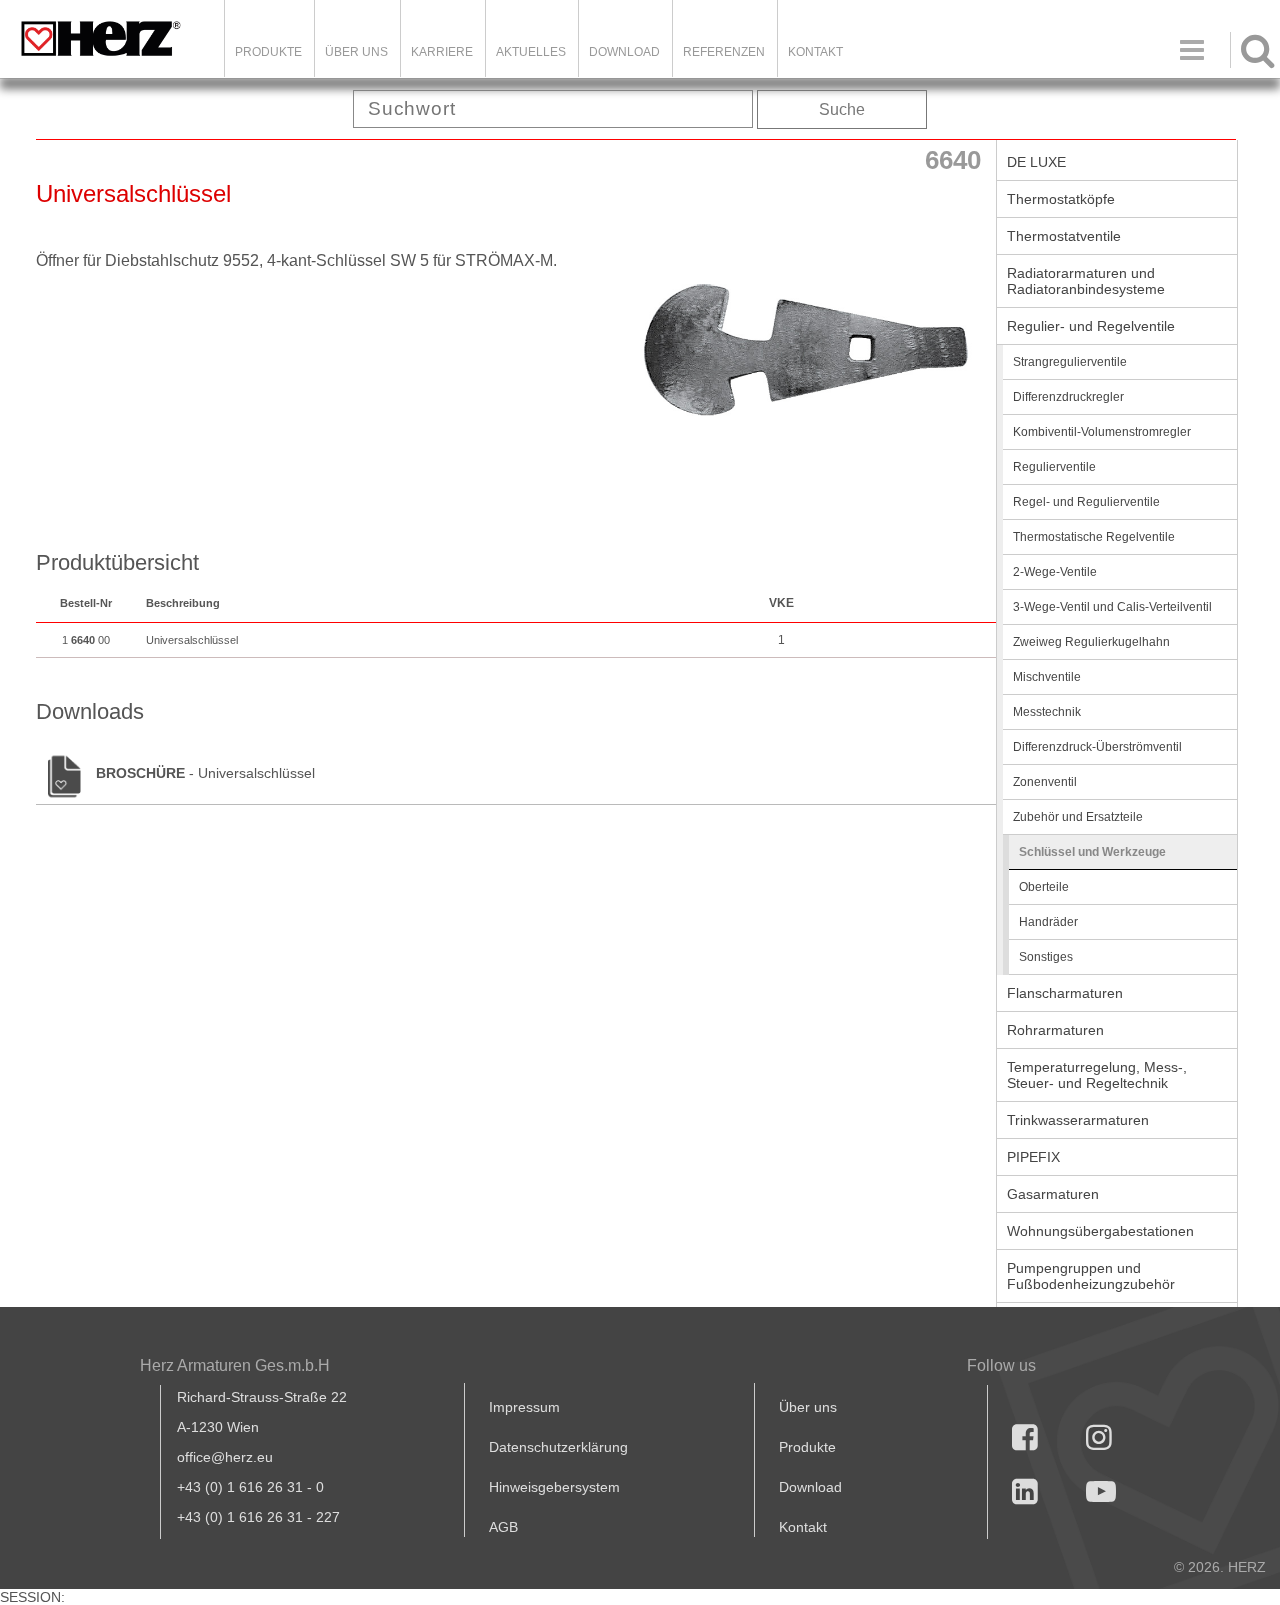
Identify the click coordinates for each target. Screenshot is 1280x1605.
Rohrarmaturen (1055, 1030)
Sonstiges (1046, 957)
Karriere (442, 52)
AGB (503, 1527)
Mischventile (1047, 677)
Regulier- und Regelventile (1091, 326)
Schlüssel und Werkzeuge (1092, 852)
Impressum (524, 1407)
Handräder (1048, 922)
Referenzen (724, 52)
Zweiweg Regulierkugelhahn (1091, 642)
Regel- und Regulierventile (1086, 502)
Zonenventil (1045, 782)
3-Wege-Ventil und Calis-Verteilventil (1112, 607)
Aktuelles (531, 52)
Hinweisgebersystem (554, 1487)
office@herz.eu (225, 1457)
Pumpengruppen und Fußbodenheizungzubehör (1091, 1276)
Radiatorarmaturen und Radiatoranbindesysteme (1086, 281)
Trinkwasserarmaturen (1078, 1120)
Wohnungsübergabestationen (1100, 1231)
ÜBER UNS (356, 52)
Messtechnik (1047, 712)
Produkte (268, 52)
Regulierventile (1054, 467)
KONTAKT (815, 52)
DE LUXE (1036, 162)
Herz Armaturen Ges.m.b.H (235, 1365)
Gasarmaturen (1053, 1194)
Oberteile (1044, 887)
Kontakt (803, 1527)
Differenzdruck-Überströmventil (1097, 747)
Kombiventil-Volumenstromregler (1102, 432)
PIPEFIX (1033, 1157)
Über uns (808, 1407)
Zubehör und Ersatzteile (1078, 817)
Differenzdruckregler (1068, 397)
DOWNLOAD (624, 52)
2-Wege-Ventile (1055, 572)
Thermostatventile (1064, 236)
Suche (842, 109)
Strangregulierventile (1070, 362)
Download (810, 1487)
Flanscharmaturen (1065, 993)
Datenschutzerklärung (558, 1447)
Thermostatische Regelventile (1094, 537)
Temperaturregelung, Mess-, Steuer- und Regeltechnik (1097, 1075)
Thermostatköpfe (1061, 199)
